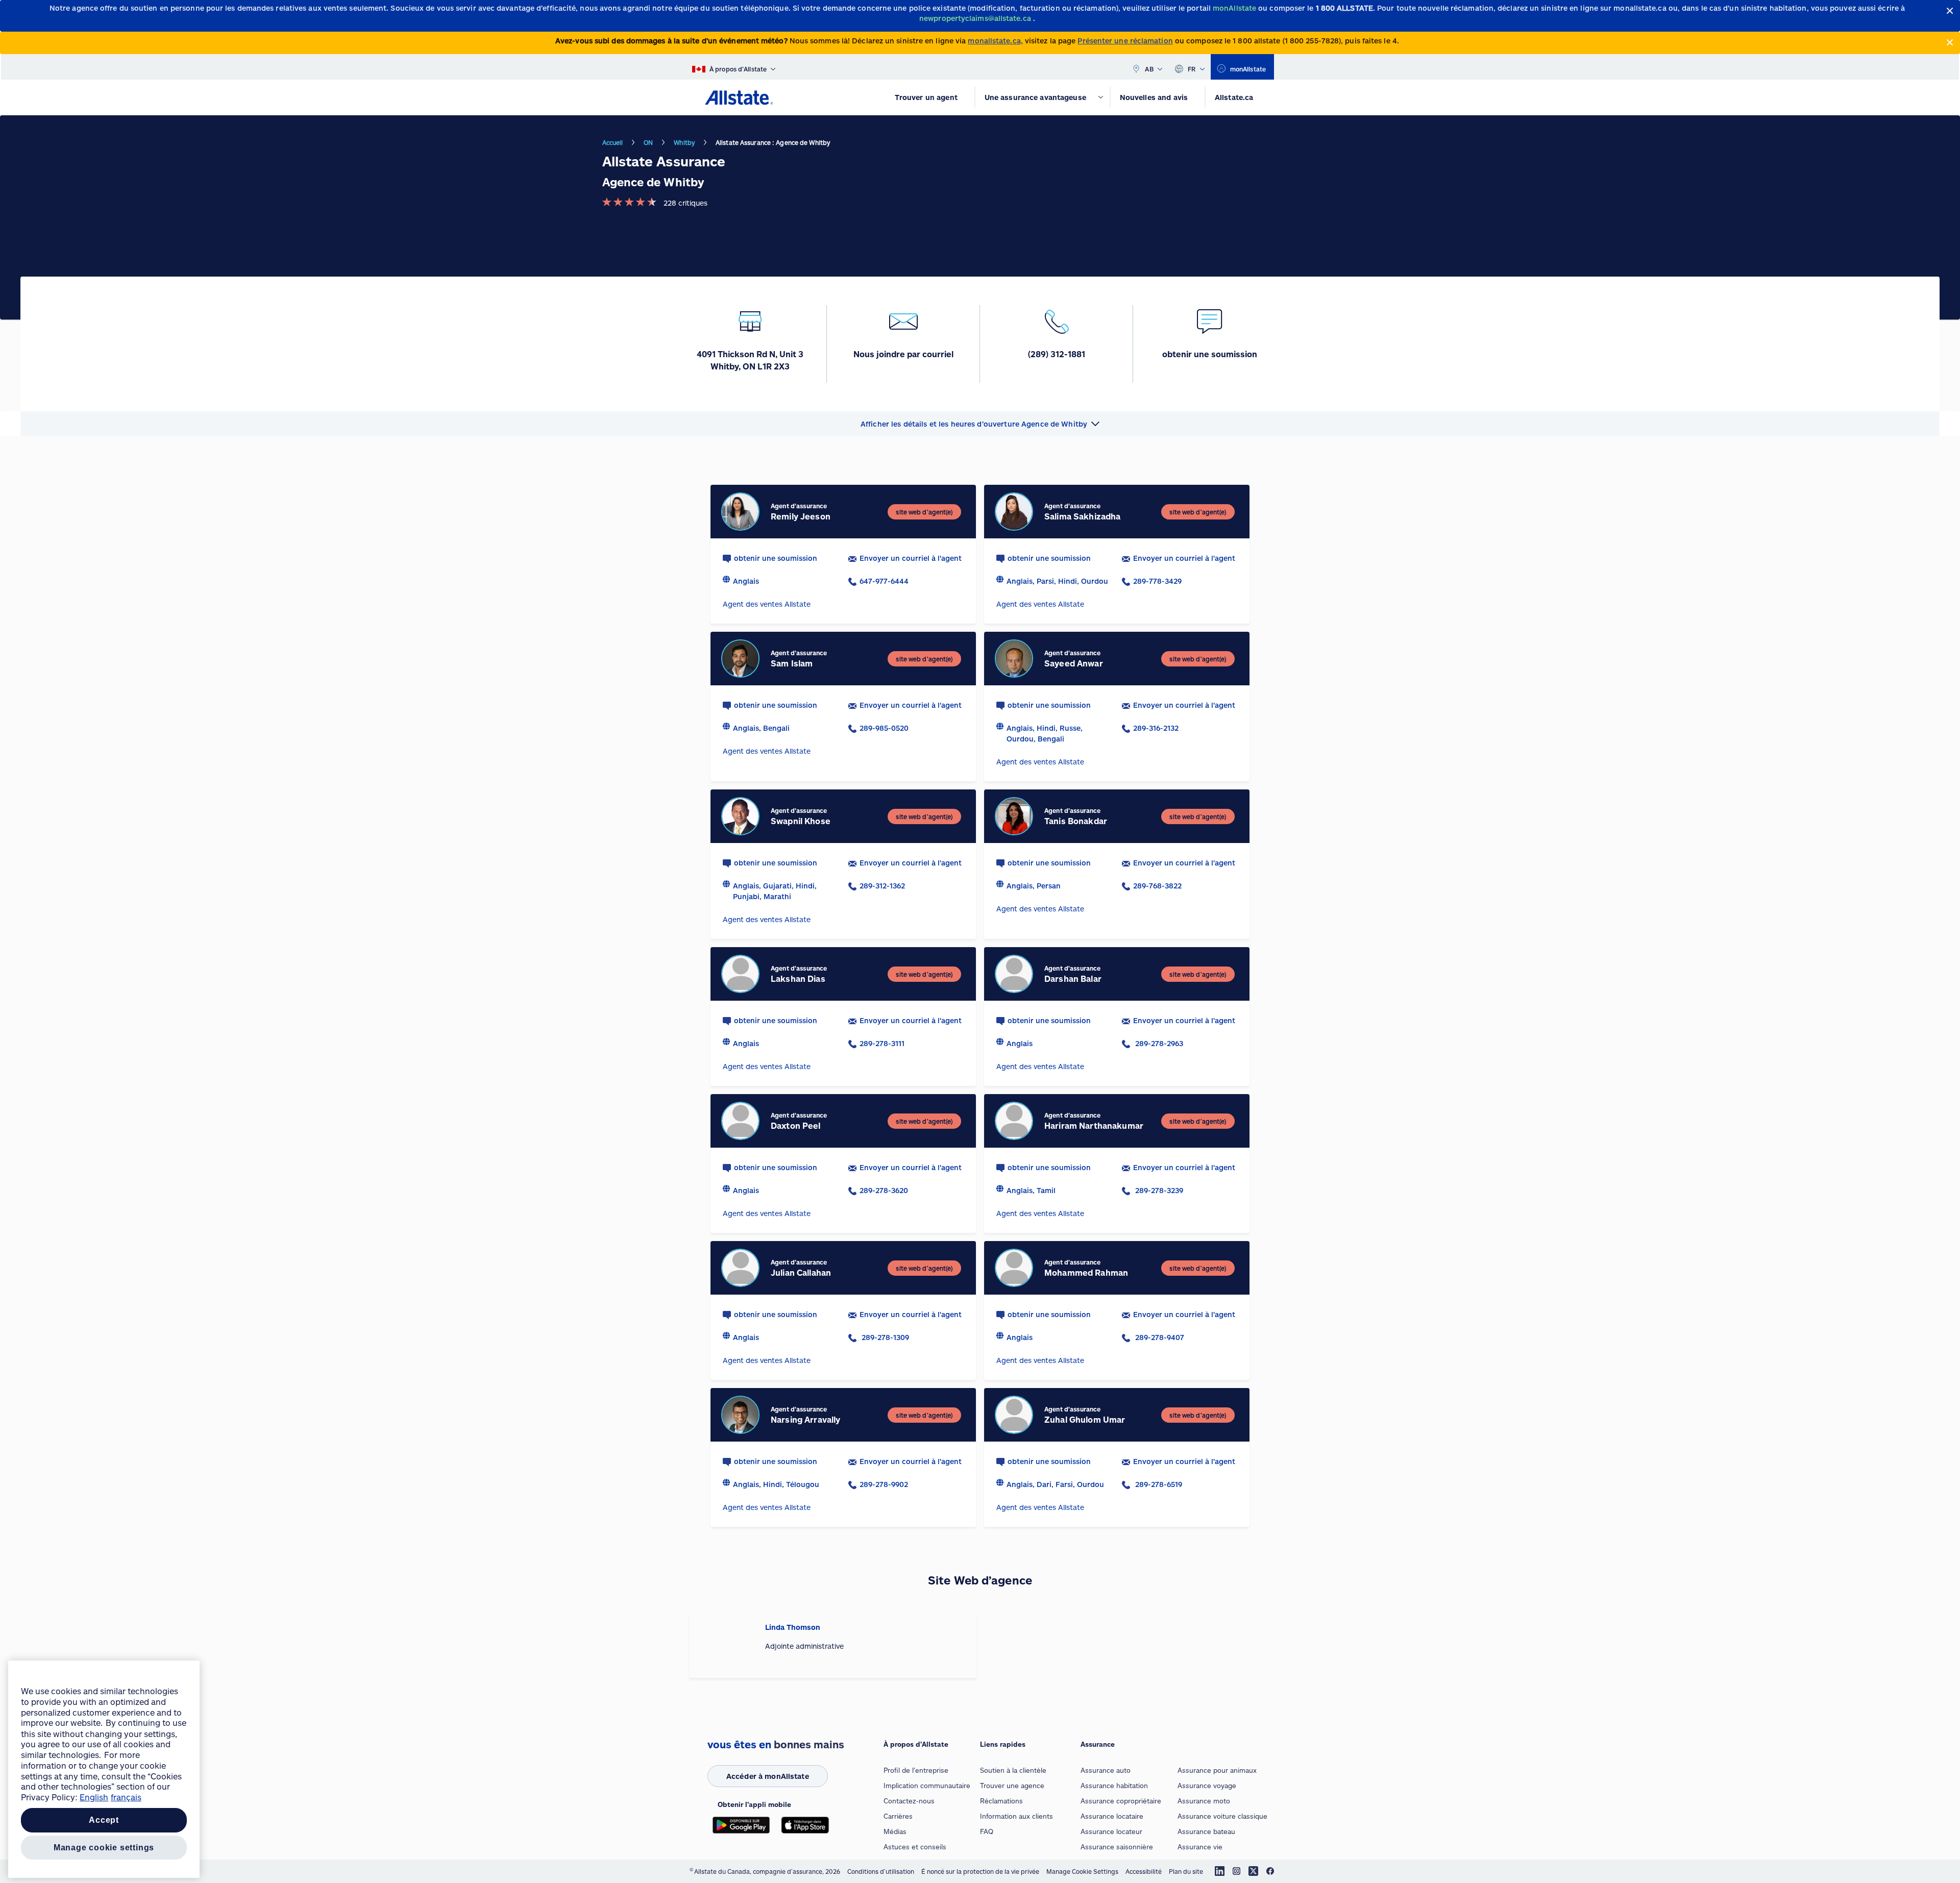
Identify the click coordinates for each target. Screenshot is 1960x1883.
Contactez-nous (909, 1801)
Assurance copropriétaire (1121, 1801)
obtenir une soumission (776, 558)
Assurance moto (1204, 1801)
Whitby (684, 142)
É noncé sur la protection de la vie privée (980, 1871)
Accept (104, 1820)
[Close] (1950, 11)
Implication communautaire (927, 1786)
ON (648, 142)
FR (1192, 69)
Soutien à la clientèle (1013, 1770)
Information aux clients (1016, 1816)
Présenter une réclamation (1125, 41)
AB (1149, 69)
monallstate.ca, (995, 41)
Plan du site (1186, 1871)
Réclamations (1001, 1801)
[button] (980, 424)
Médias (895, 1831)
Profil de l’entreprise (916, 1770)
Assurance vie (1200, 1847)
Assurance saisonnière (1117, 1847)
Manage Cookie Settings (1082, 1871)
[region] (104, 1769)
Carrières (898, 1816)
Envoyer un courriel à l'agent (911, 558)
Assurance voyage (1207, 1786)
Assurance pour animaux (1217, 1770)
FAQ (987, 1831)
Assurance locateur (1111, 1831)
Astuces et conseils (915, 1847)
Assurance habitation (1114, 1786)
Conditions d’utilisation (881, 1871)
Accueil (613, 142)
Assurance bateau (1206, 1831)
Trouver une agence (1012, 1786)
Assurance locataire (1112, 1816)
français (126, 1797)
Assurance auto (1106, 1770)
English (94, 1797)
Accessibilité (1144, 1871)
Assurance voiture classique (1222, 1816)
